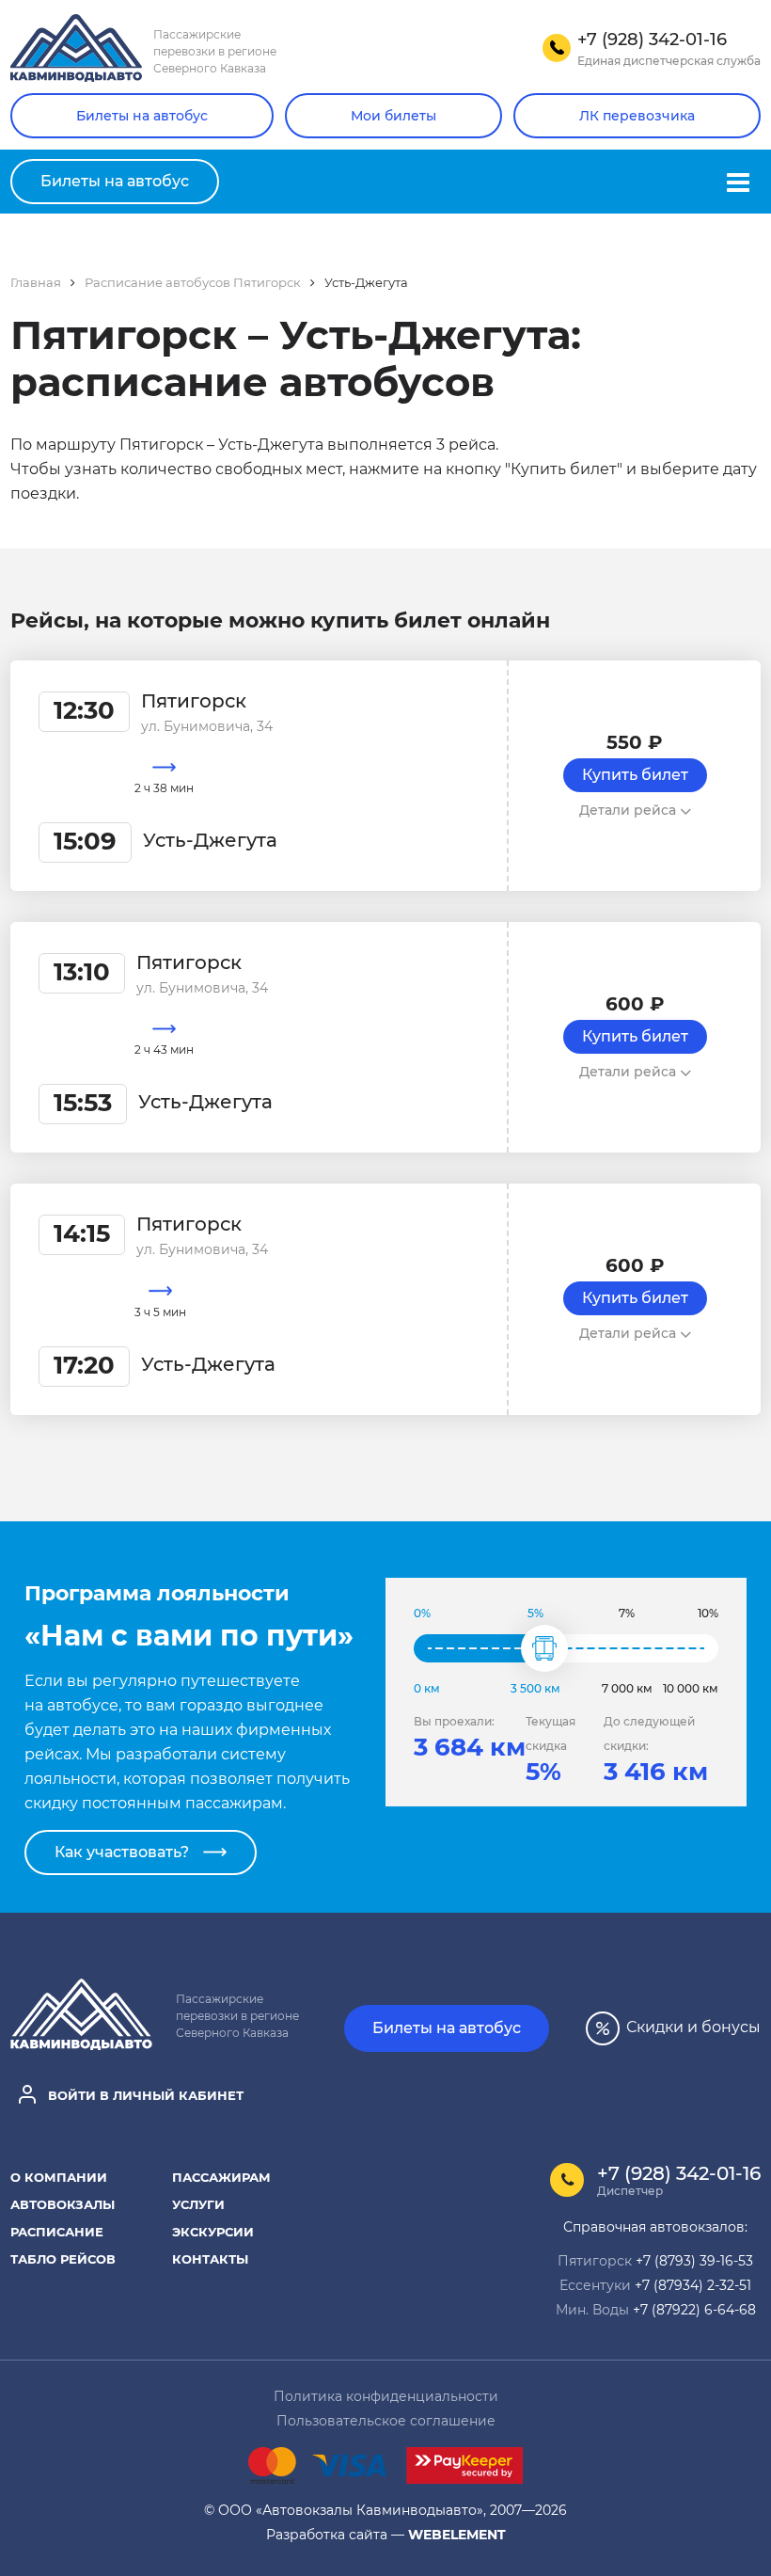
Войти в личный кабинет (144, 2094)
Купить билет (635, 775)
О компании (59, 2177)
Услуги (198, 2204)
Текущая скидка (551, 1733)
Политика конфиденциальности (386, 2396)
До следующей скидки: (649, 1733)
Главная (36, 282)
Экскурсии (213, 2231)
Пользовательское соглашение (386, 2420)
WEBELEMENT (457, 2534)
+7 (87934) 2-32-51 (693, 2285)
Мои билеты (393, 116)
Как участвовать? (122, 1852)
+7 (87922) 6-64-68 (694, 2309)
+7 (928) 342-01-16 (679, 2173)
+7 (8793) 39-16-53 (694, 2260)
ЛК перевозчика (637, 116)
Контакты (210, 2258)
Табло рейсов (63, 2258)
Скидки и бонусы (692, 2026)
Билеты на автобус (142, 116)
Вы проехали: (454, 1721)
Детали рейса (629, 810)
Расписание (57, 2231)
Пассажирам (221, 2177)
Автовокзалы (63, 2204)
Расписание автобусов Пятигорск (193, 282)
